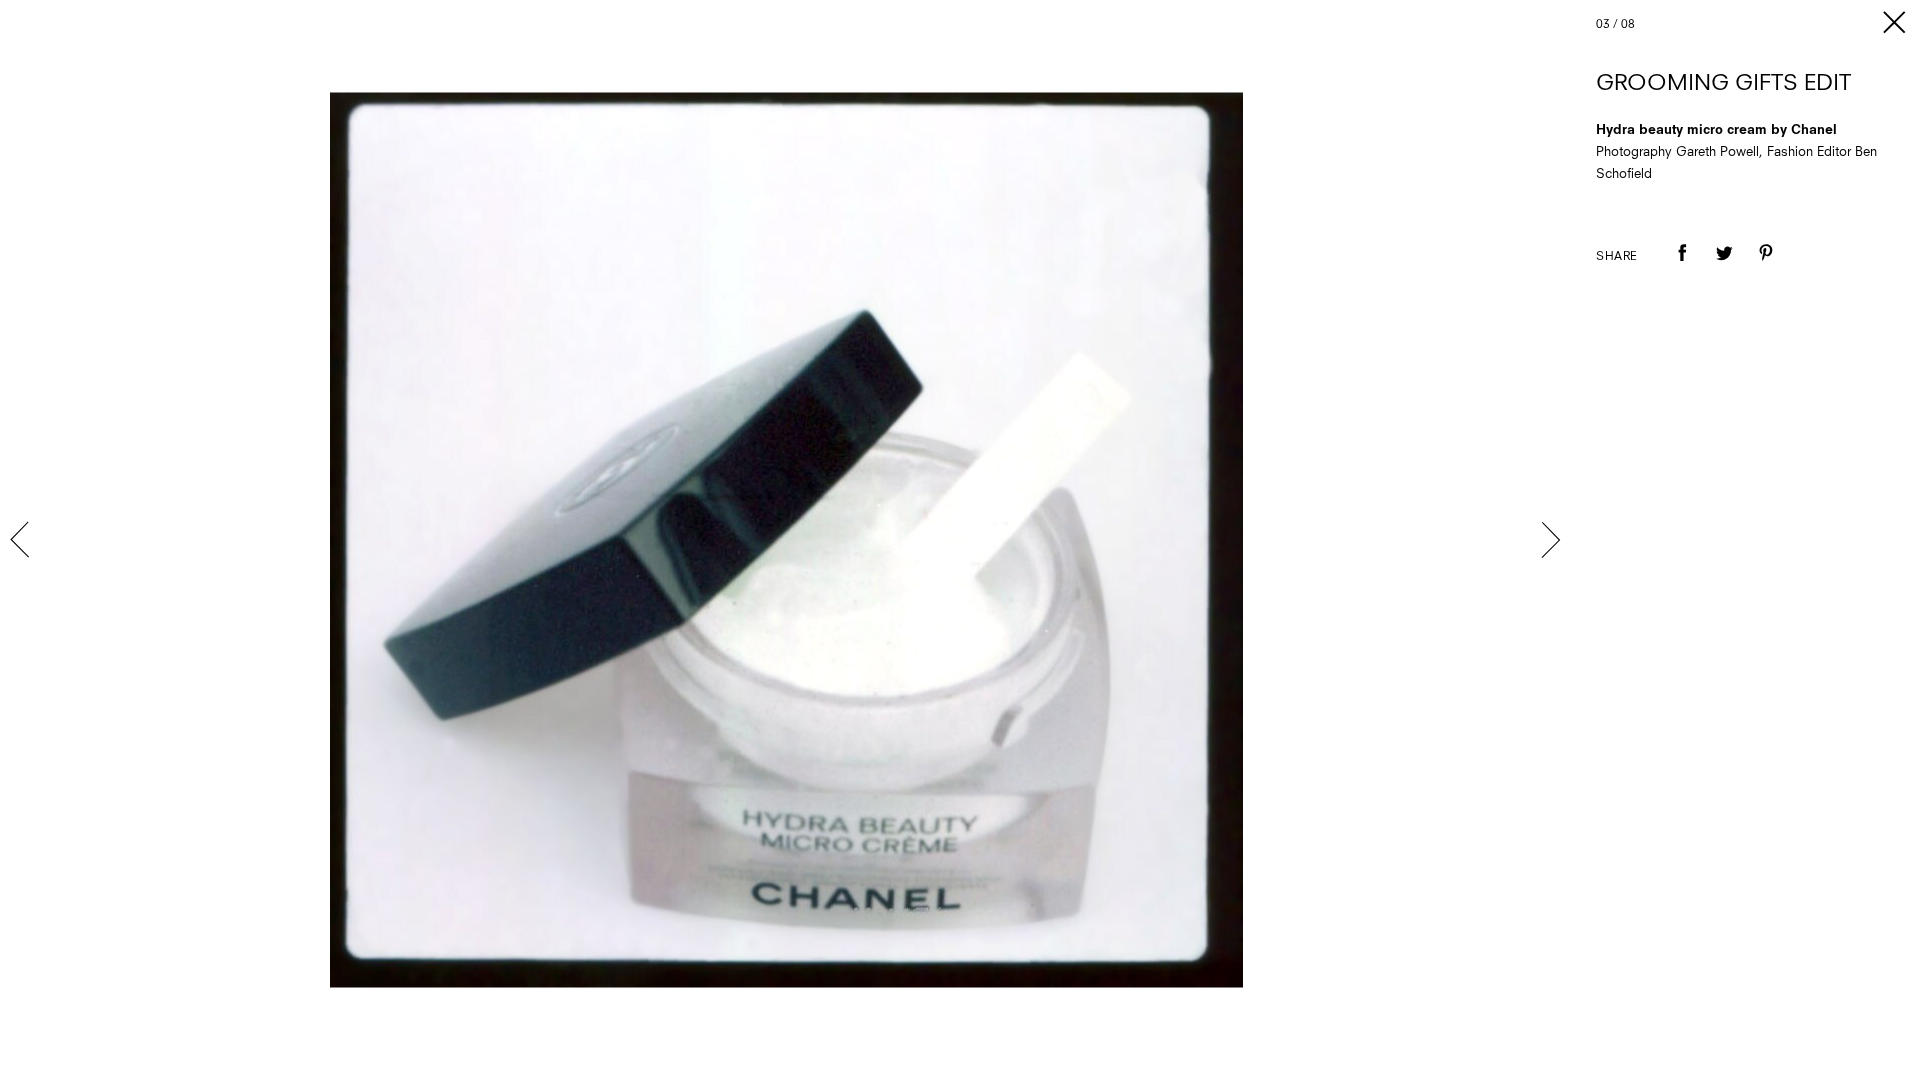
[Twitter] (1724, 267)
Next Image (1550, 540)
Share (1617, 257)
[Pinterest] (1766, 267)
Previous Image (22, 540)
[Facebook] (1682, 267)
